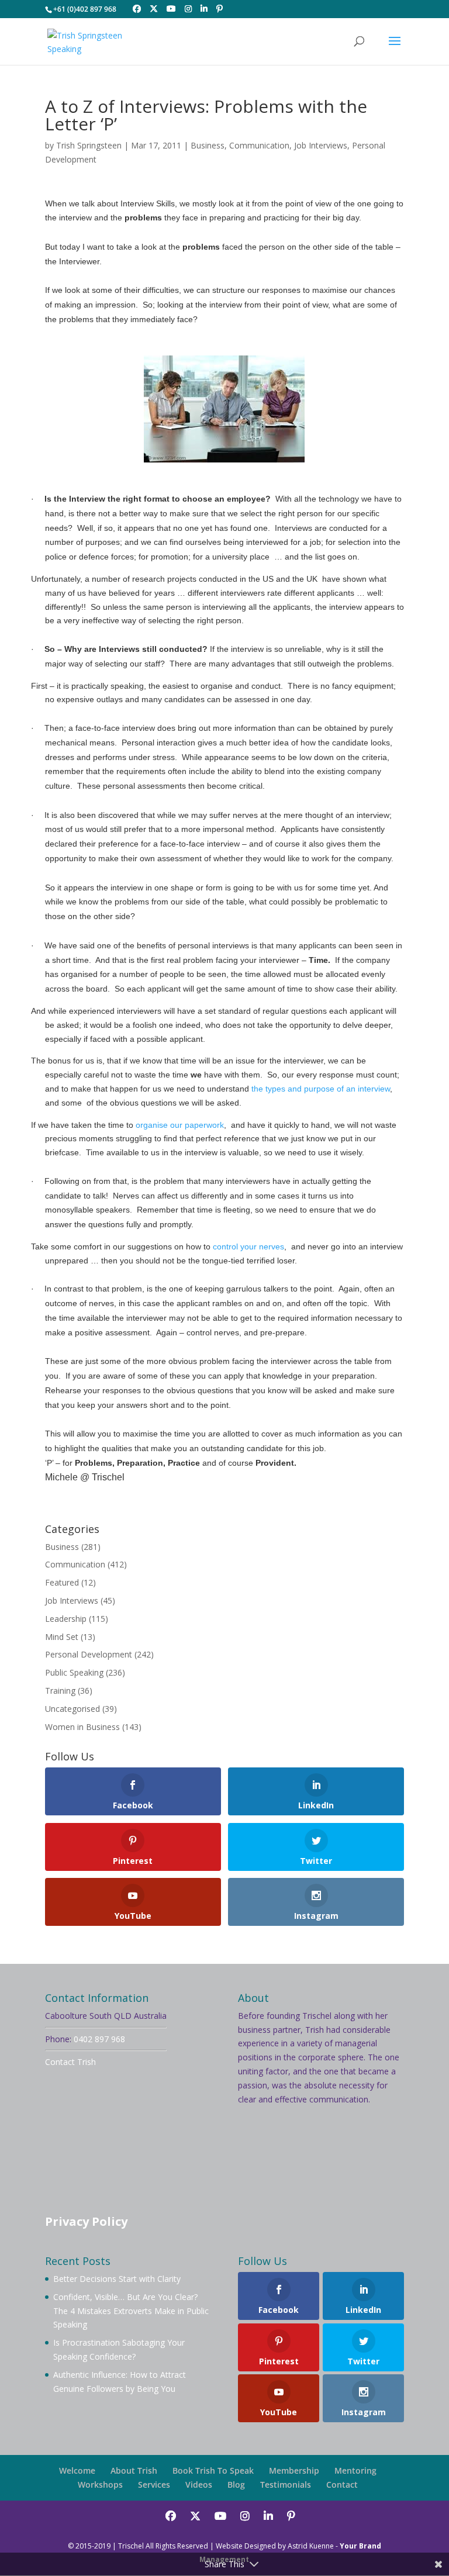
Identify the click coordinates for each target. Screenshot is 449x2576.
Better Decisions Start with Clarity (117, 2279)
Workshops (100, 2485)
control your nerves (247, 1246)
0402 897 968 (99, 2039)
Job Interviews (321, 145)
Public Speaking (74, 1672)
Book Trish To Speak (213, 2470)
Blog (236, 2485)
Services (154, 2485)
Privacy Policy (86, 2221)
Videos (199, 2485)
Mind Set (62, 1637)
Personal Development (89, 1654)
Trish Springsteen (89, 145)
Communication (259, 145)
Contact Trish (70, 2062)
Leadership (66, 1619)
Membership (294, 2470)
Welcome (77, 2470)
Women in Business (82, 1727)
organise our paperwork (180, 1125)
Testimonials (286, 2485)
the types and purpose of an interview (321, 1089)
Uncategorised (72, 1709)
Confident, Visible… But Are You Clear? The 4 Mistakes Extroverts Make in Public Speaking (131, 2311)
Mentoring (355, 2470)
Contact (342, 2485)
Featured (62, 1582)
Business (208, 145)
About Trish (134, 2470)
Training (60, 1691)
